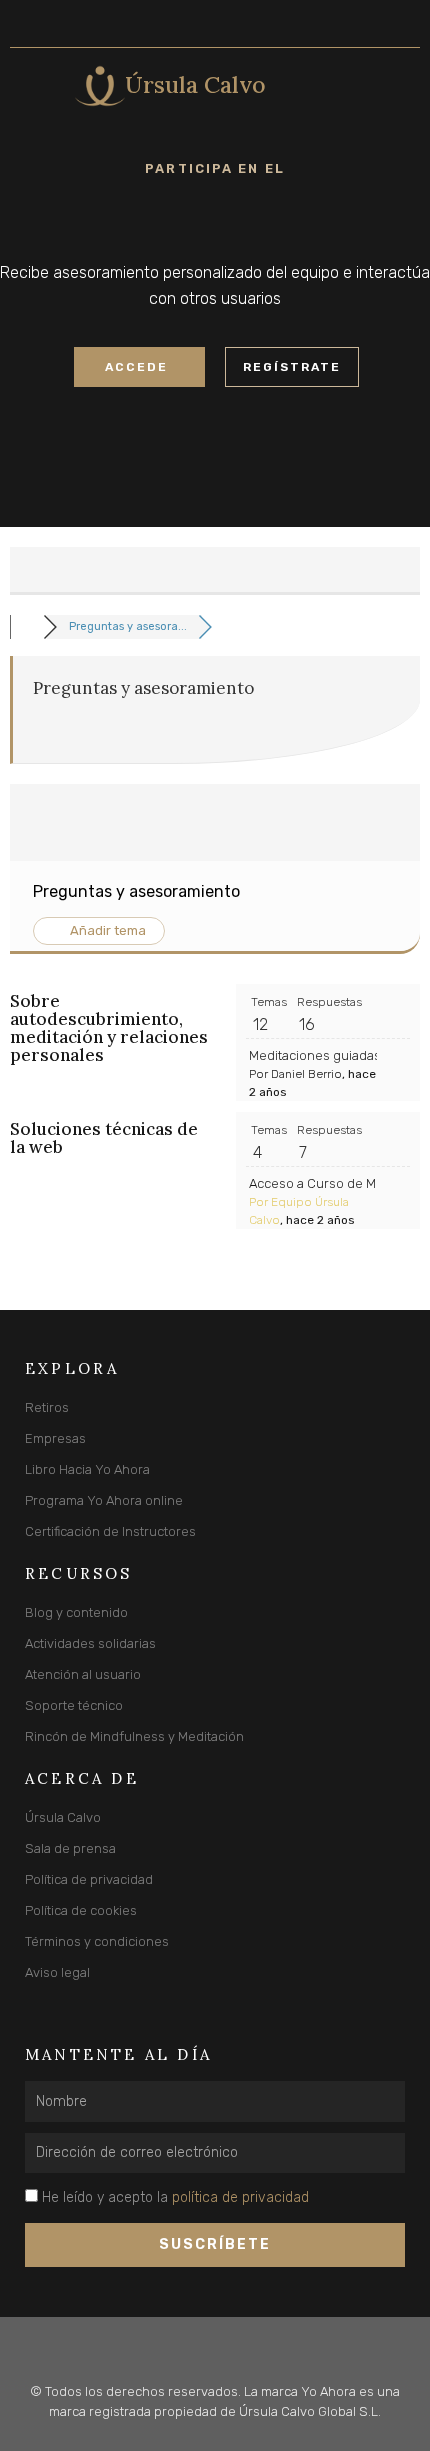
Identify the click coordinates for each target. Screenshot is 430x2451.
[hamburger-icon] (32, 85)
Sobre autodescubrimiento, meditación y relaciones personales (109, 1028)
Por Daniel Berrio (295, 1074)
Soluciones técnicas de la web (104, 1138)
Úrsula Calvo (195, 84)
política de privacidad (240, 2197)
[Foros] (26, 626)
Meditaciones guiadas (315, 1055)
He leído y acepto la (175, 2197)
